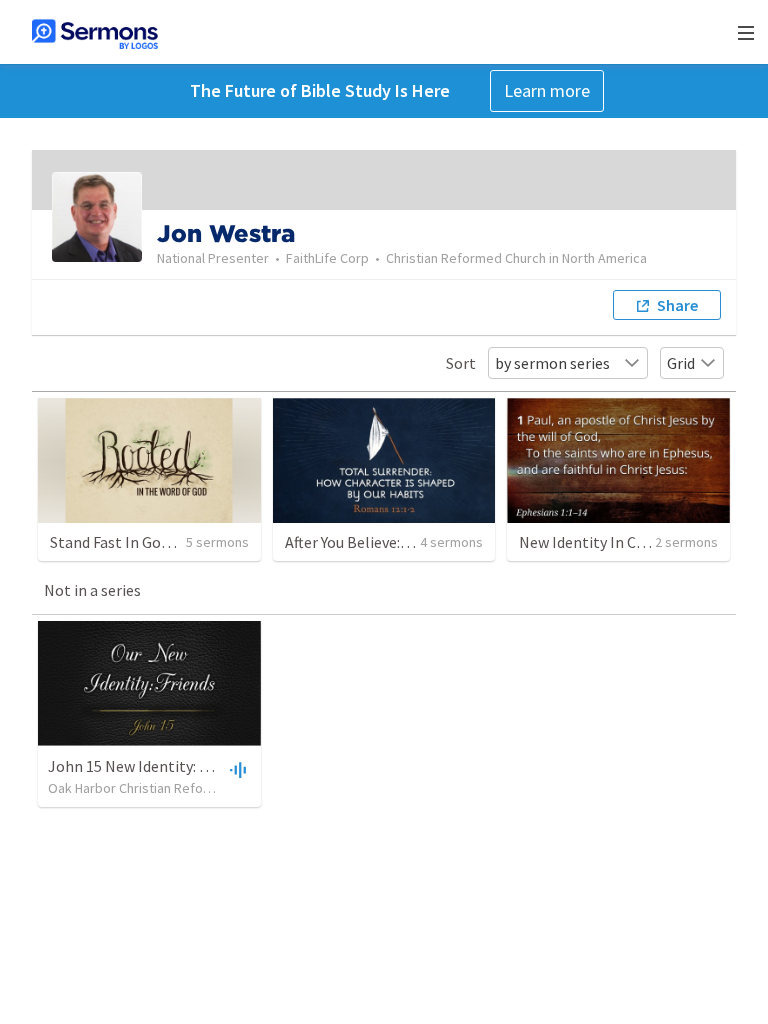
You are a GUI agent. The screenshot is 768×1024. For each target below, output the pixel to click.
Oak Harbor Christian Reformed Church (163, 788)
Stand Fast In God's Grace (136, 542)
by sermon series (552, 363)
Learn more (547, 90)
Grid (681, 363)
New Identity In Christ (594, 542)
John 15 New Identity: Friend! (147, 766)
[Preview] (236, 769)
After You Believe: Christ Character (400, 542)
